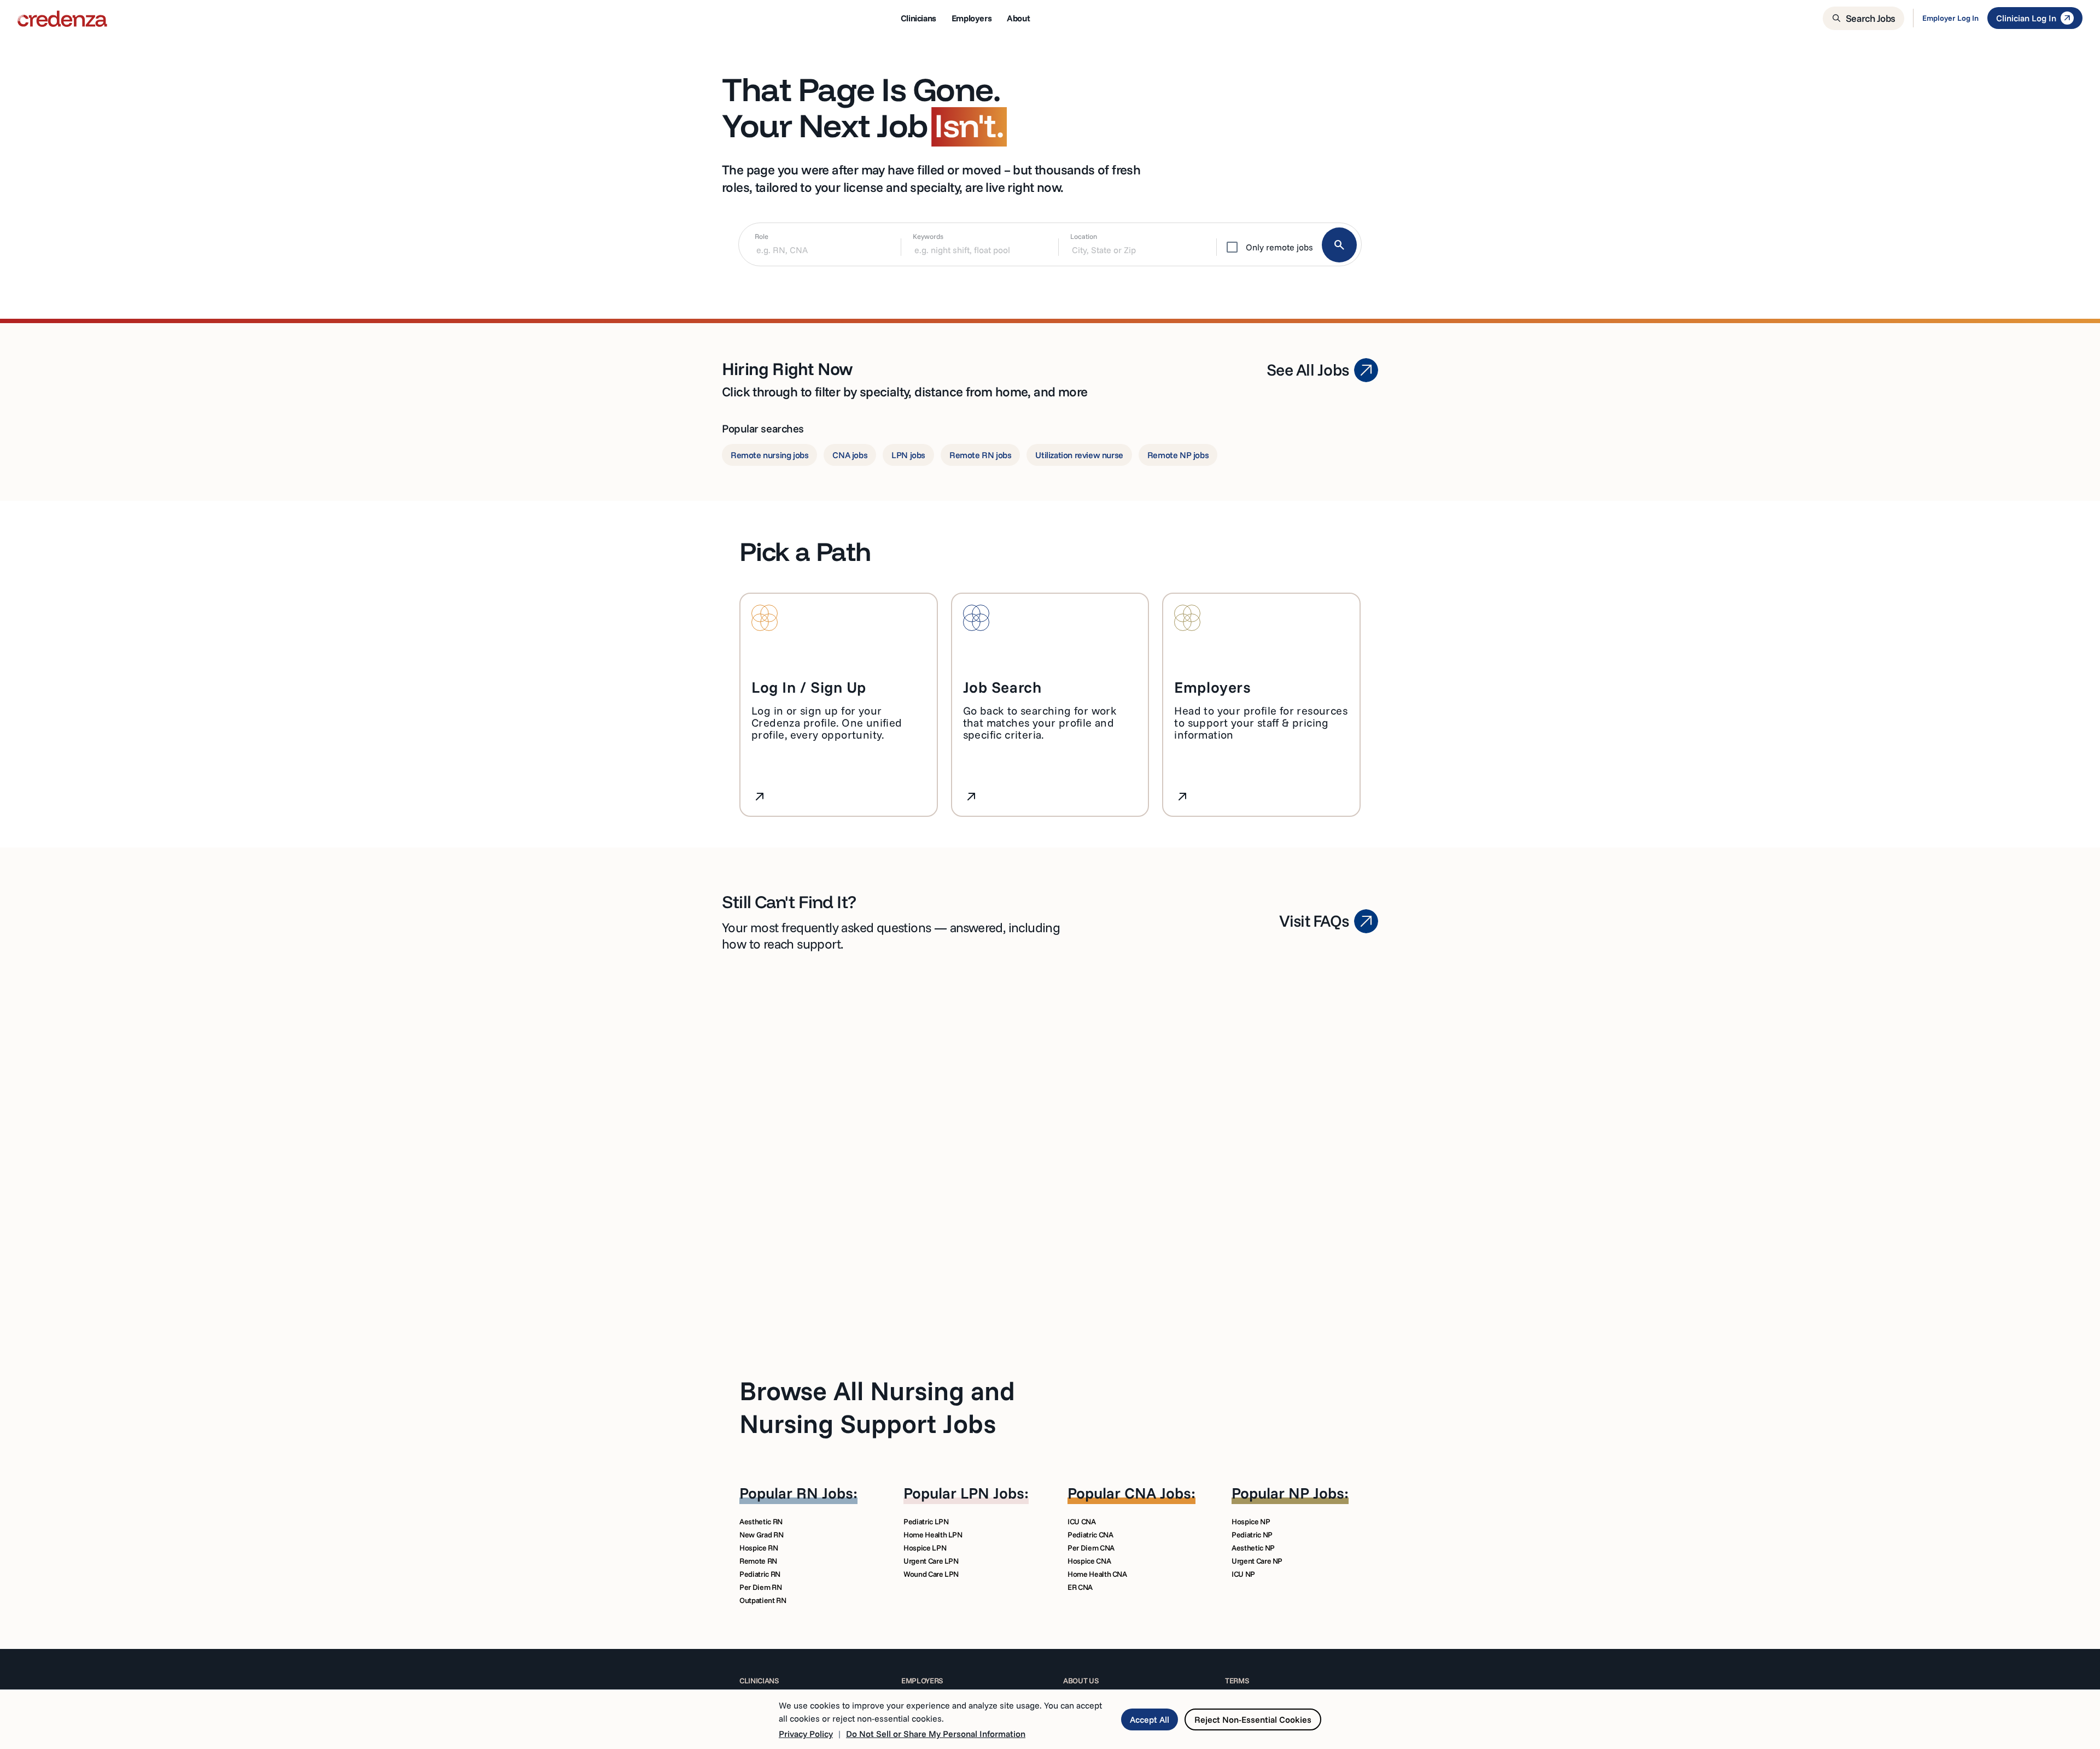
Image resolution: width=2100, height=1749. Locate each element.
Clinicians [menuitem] (918, 18)
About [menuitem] (1018, 18)
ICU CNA (1082, 1522)
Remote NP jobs (1178, 455)
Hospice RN (759, 1548)
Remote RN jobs (980, 455)
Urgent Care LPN (931, 1561)
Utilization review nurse (1079, 455)
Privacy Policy (806, 1734)
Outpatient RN (763, 1600)
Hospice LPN (925, 1548)
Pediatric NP (1252, 1535)
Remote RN (758, 1561)
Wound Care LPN (931, 1574)
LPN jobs (908, 455)
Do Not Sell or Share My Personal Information (936, 1734)
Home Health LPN (933, 1535)
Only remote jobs (1279, 247)
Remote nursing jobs (769, 455)
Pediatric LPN (926, 1522)
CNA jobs (850, 455)
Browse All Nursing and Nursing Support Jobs (877, 1407)
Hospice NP (1251, 1522)
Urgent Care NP (1257, 1561)
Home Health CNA (1097, 1574)
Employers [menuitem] (972, 18)
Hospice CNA (1089, 1561)
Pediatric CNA (1090, 1535)
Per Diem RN (760, 1587)
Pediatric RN (760, 1574)
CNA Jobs (1158, 1493)
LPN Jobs (992, 1493)
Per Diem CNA (1091, 1548)
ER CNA (1080, 1587)
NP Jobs (1316, 1493)
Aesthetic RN (761, 1522)
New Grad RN (761, 1535)
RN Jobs (825, 1493)
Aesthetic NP (1253, 1548)
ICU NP (1243, 1574)
